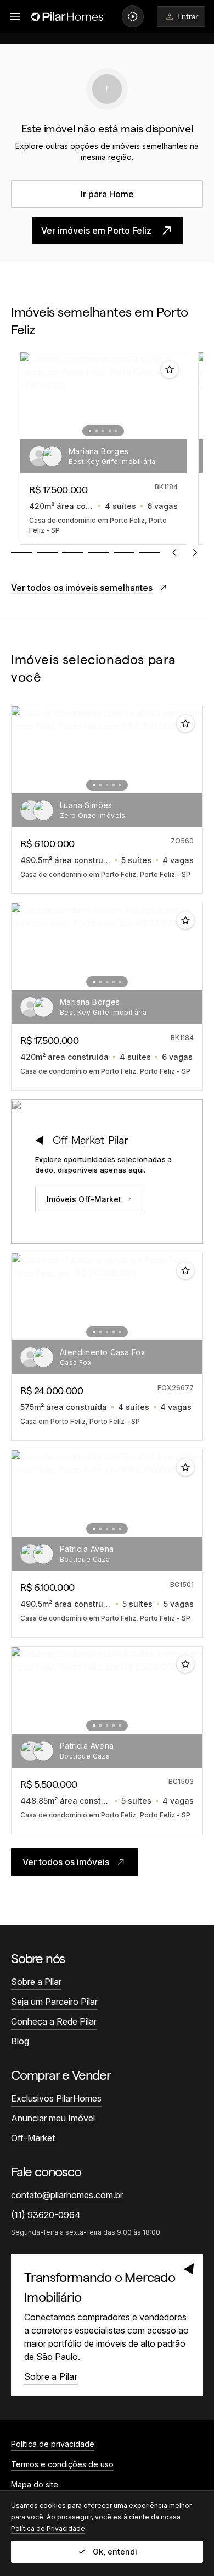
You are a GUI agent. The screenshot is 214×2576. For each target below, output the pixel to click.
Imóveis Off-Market (84, 1199)
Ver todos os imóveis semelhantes (82, 588)
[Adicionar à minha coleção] (170, 369)
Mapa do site (35, 2484)
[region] (107, 448)
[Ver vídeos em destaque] (133, 16)
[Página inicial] (67, 16)
